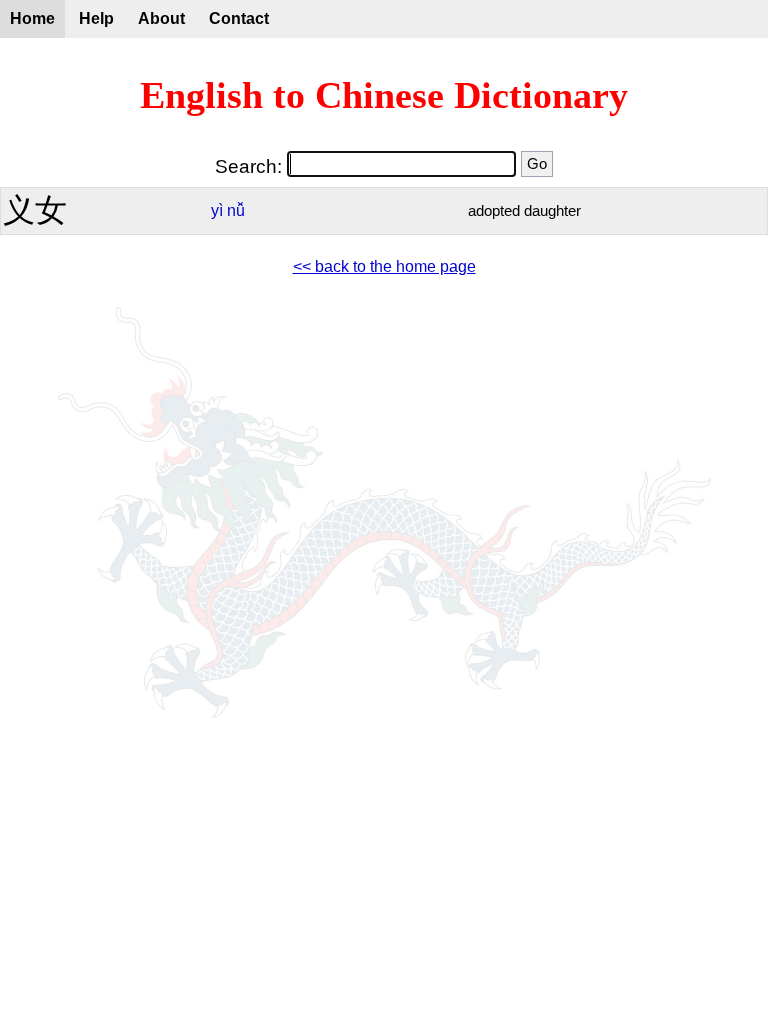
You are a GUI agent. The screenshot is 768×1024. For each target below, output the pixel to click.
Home (32, 18)
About (161, 18)
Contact (239, 18)
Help (96, 18)
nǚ (236, 210)
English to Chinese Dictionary (384, 95)
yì (217, 210)
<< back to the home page (384, 266)
